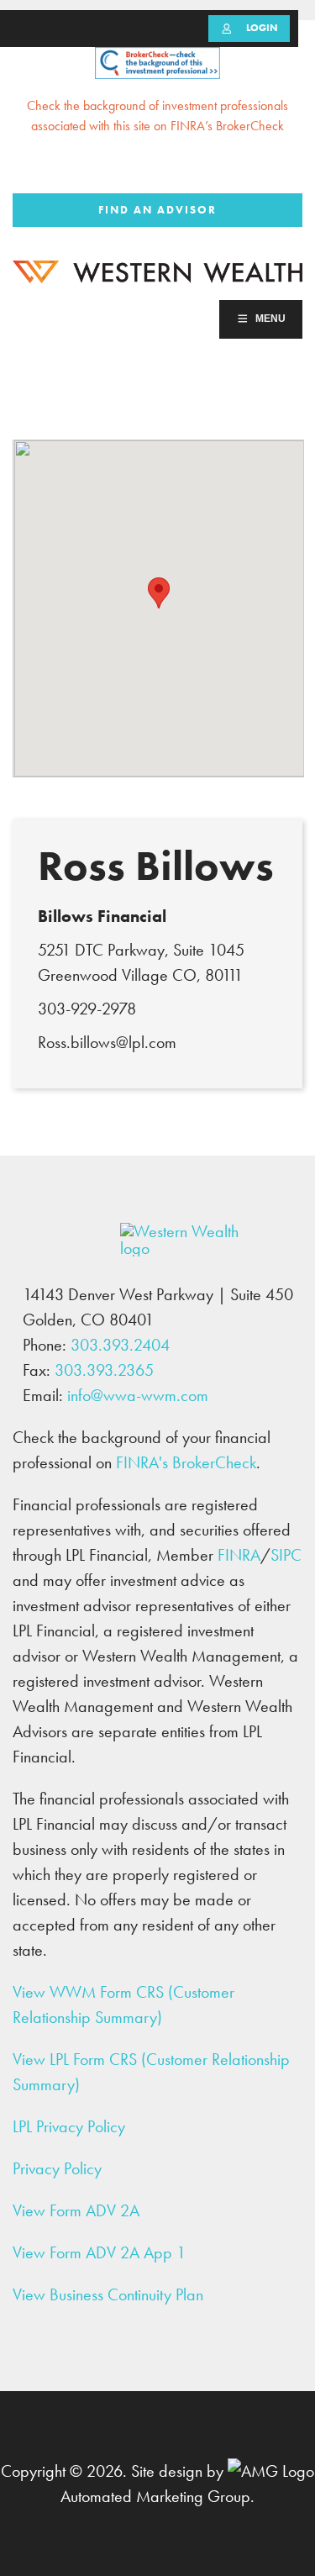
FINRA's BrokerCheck (186, 1462)
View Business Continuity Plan (108, 2294)
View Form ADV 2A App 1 (99, 2252)
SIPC (286, 1555)
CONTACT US (262, 169)
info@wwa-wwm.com (138, 1395)
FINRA (239, 1555)
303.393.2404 (158, 169)
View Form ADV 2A (76, 2210)
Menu (270, 319)
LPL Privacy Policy (69, 2126)
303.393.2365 (104, 1370)
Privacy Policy (57, 2168)
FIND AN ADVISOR (157, 210)
